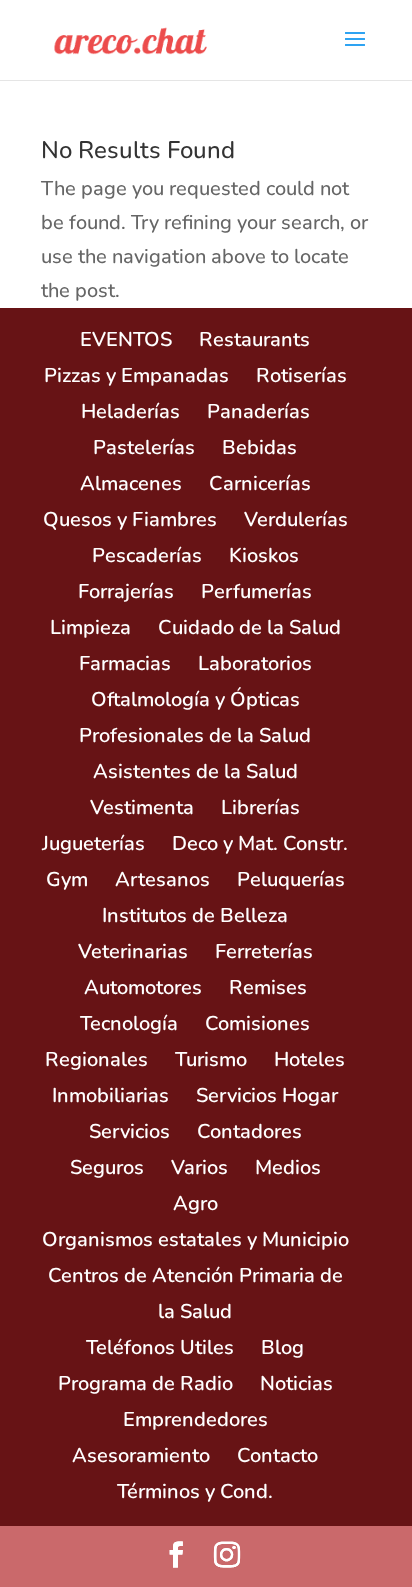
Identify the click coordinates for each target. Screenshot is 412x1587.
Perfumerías (256, 591)
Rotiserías (301, 375)
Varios (199, 1167)
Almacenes (131, 483)
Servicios (129, 1131)
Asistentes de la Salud (195, 771)
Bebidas (259, 447)
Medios (288, 1167)
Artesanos (162, 879)
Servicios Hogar (267, 1095)
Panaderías (258, 411)
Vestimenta (142, 807)
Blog (282, 1347)
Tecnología (129, 1023)
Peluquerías (291, 879)
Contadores (249, 1131)
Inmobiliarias (110, 1095)
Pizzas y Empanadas (136, 375)
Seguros (107, 1167)
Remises (268, 987)
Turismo (211, 1059)
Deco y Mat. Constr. (260, 843)
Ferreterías (264, 951)
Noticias (296, 1383)
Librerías (260, 807)
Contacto (277, 1455)
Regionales (96, 1059)
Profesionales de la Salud (195, 735)
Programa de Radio (145, 1383)
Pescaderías (147, 555)
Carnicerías (260, 483)
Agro (195, 1203)
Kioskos (264, 555)
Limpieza (90, 627)
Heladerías (130, 411)
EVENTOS (126, 339)
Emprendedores (195, 1419)
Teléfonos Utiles (160, 1347)
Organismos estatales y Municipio (195, 1239)
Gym (67, 879)
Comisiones (257, 1023)
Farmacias (125, 663)
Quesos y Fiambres (130, 519)
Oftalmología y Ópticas (195, 699)
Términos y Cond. (195, 1491)
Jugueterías (93, 843)
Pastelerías (144, 447)
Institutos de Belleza (195, 915)
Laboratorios (255, 663)
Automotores (143, 987)
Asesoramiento (141, 1455)
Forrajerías (126, 591)
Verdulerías (296, 519)
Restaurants (254, 339)
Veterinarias (133, 951)
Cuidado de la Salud (249, 627)
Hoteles (309, 1059)
